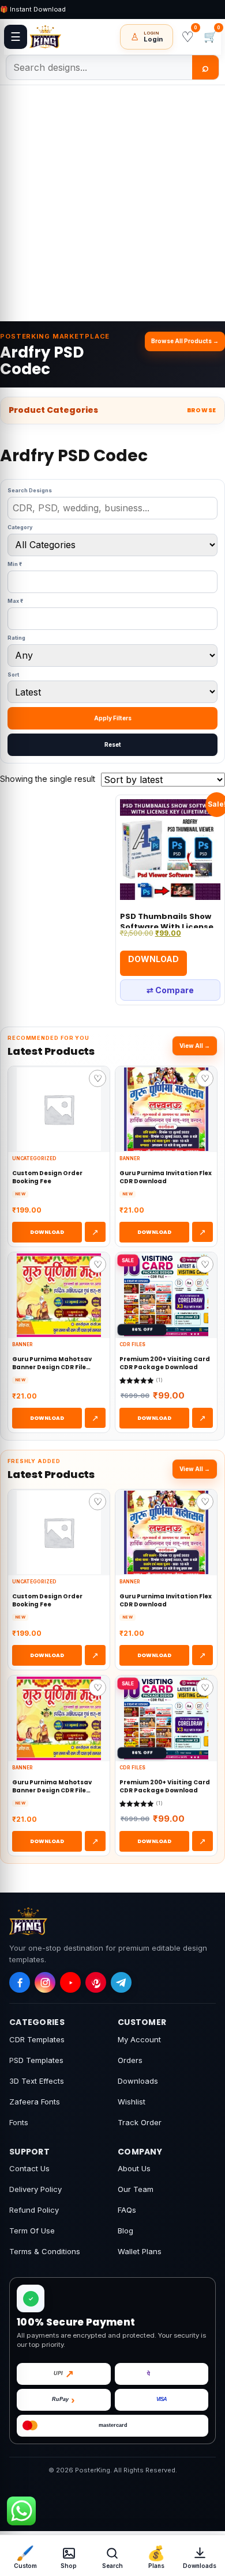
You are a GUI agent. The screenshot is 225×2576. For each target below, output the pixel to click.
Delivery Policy (35, 2189)
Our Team (136, 2189)
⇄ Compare (170, 990)
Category (20, 527)
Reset (113, 744)
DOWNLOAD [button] (153, 959)
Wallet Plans (140, 2251)
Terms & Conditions (45, 2251)
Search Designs (30, 490)
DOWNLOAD (47, 1232)
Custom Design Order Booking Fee (47, 1177)
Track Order (140, 2122)
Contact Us (29, 2168)
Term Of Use (32, 2231)
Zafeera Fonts (35, 2102)
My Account (139, 2039)
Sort (13, 675)
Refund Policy (34, 2210)
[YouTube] (70, 1982)
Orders (130, 2060)
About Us (134, 2168)
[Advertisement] (112, 203)
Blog (125, 2231)
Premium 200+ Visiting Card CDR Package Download (165, 1363)
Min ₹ (15, 564)
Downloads (138, 2081)
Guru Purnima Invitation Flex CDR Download (166, 1177)
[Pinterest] (96, 1982)
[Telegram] (121, 1982)
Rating (16, 638)
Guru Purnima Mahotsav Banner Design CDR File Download (52, 1363)
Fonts (19, 2122)
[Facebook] (20, 1982)
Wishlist (132, 2102)
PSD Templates (36, 2060)
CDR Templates (37, 2039)
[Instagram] (45, 1982)
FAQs (127, 2210)
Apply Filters (113, 718)
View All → (195, 1046)
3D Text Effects (37, 2081)
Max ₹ (15, 601)
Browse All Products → (185, 341)
